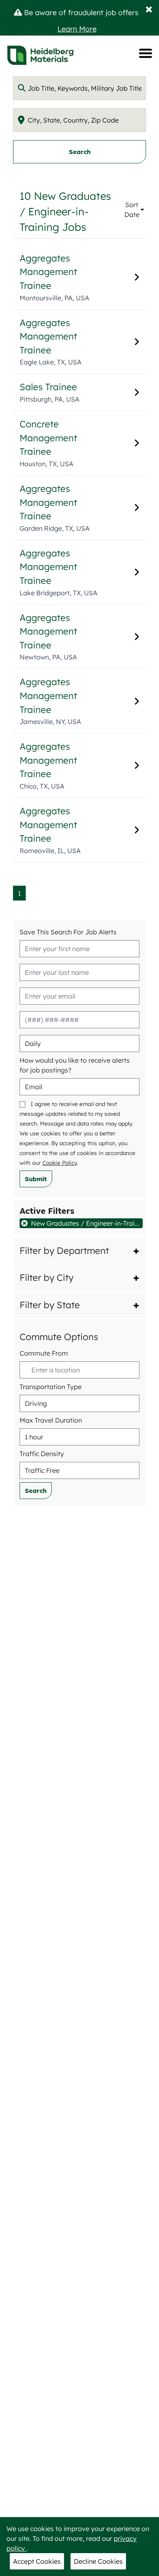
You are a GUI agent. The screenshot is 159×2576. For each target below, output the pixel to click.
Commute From (44, 1353)
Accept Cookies (37, 2561)
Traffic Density (42, 1454)
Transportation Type (51, 1387)
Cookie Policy (60, 1163)
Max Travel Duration (51, 1420)
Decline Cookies (98, 2561)
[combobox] (79, 88)
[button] (79, 1251)
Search (80, 152)
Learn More (77, 29)
